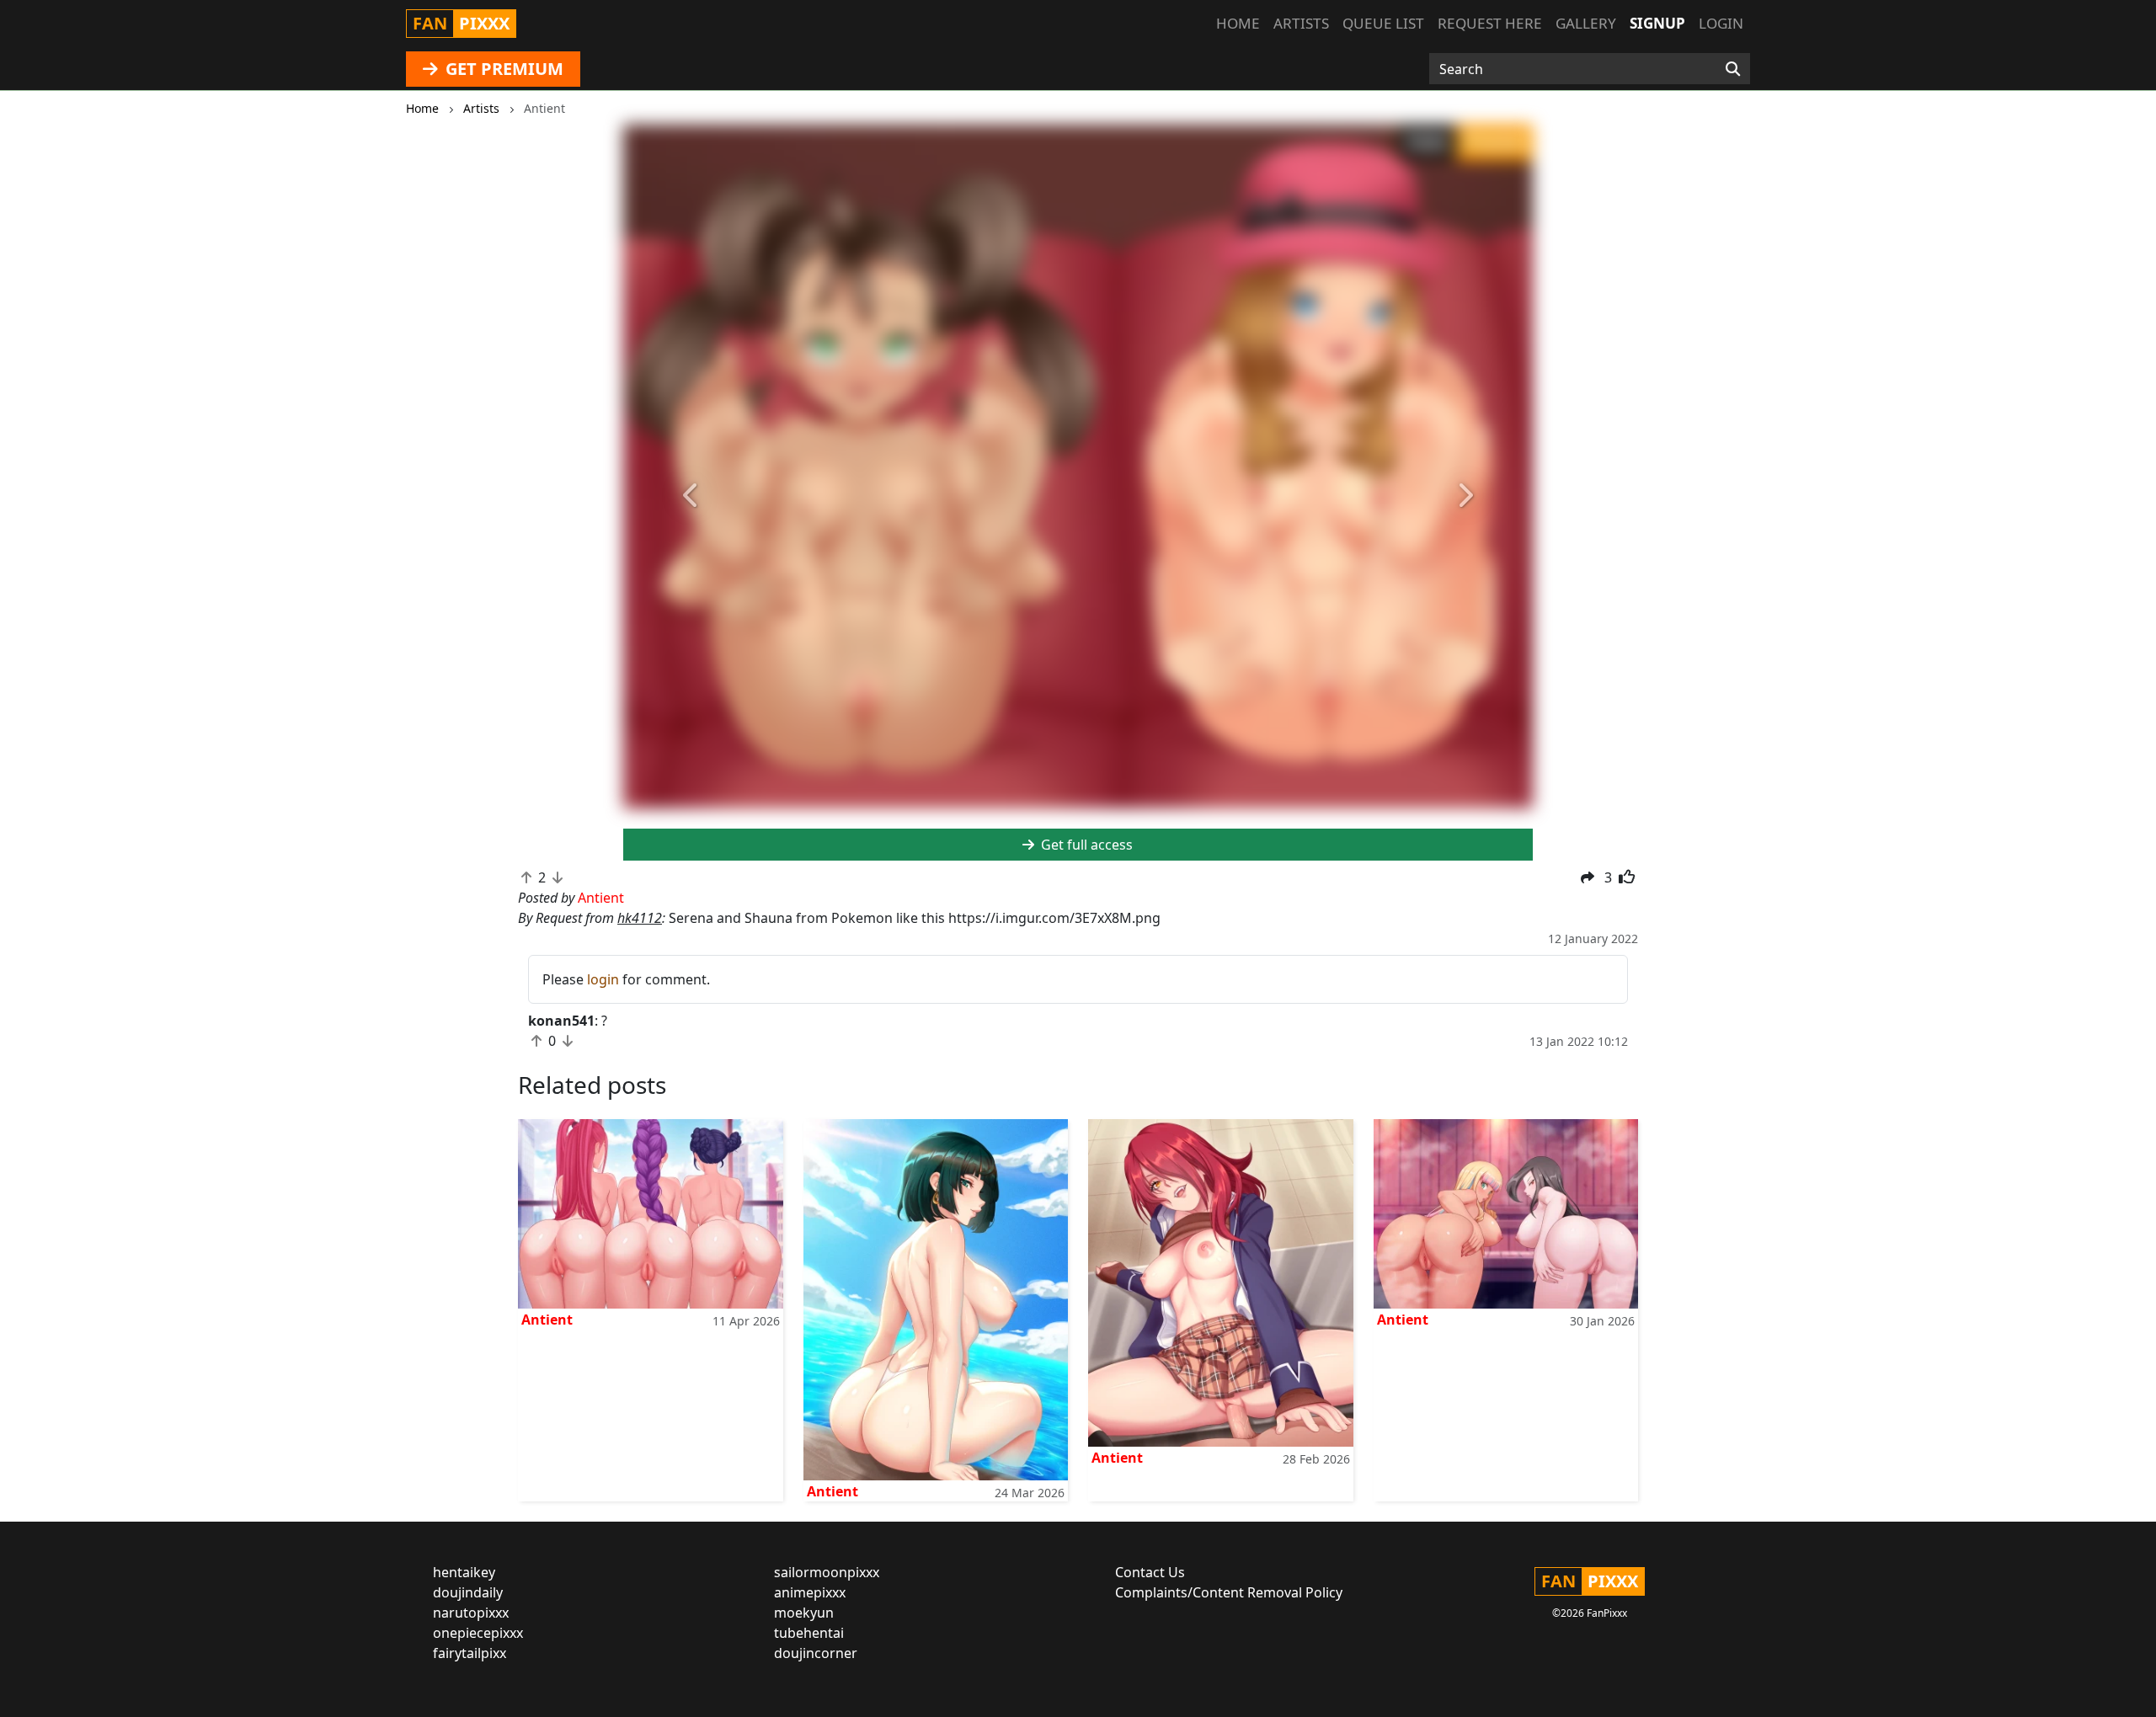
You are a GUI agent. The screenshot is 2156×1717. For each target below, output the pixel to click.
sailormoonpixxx (827, 1572)
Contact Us (1150, 1572)
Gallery (1586, 23)
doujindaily (468, 1592)
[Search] (1733, 69)
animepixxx (810, 1592)
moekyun (804, 1613)
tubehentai (809, 1633)
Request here (1490, 23)
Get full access (1085, 845)
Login (1721, 23)
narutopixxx (471, 1613)
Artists (1301, 23)
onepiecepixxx (478, 1633)
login (603, 979)
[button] (691, 496)
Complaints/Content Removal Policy (1229, 1592)
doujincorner (816, 1653)
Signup (1657, 23)
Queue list (1383, 23)
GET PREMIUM (502, 69)
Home (1238, 23)
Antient (547, 1320)
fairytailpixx (470, 1653)
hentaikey (464, 1572)
